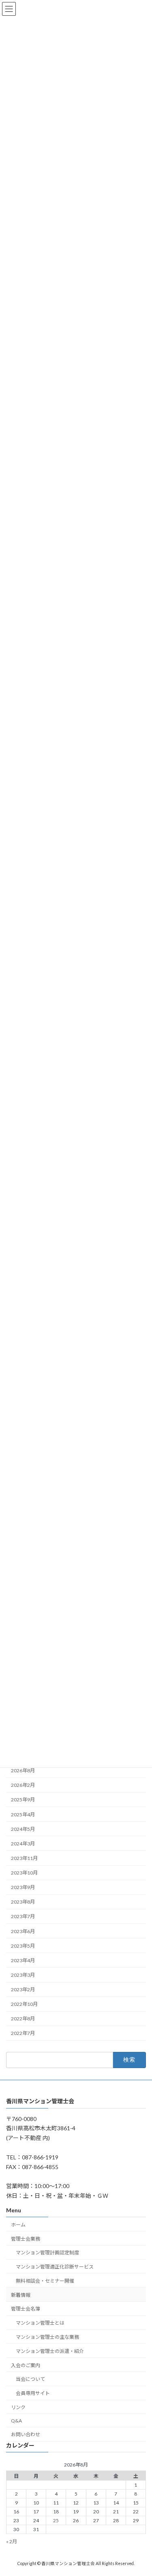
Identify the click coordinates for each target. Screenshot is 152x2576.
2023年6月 (23, 1931)
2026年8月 (23, 1771)
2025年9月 (23, 1800)
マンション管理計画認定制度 (47, 2253)
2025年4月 (23, 1815)
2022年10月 (24, 2004)
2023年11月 (24, 1858)
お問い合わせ (26, 2434)
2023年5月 (23, 1946)
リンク (18, 2407)
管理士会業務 (26, 2238)
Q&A (16, 2421)
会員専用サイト (33, 2393)
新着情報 (21, 2295)
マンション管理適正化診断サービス (55, 2267)
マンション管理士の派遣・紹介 (50, 2351)
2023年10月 (24, 1873)
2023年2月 (23, 1990)
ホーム (18, 2225)
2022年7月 (23, 2034)
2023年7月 (23, 1917)
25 (56, 2520)
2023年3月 (23, 1975)
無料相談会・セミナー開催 (45, 2281)
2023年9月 (23, 1888)
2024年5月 (23, 1829)
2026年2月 (23, 1785)
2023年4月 (23, 1960)
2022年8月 (23, 2019)
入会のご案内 (26, 2365)
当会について (30, 2379)
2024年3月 (23, 1844)
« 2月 (12, 2541)
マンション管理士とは (40, 2323)
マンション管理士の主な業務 (47, 2337)
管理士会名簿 (26, 2309)
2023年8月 (23, 1902)
